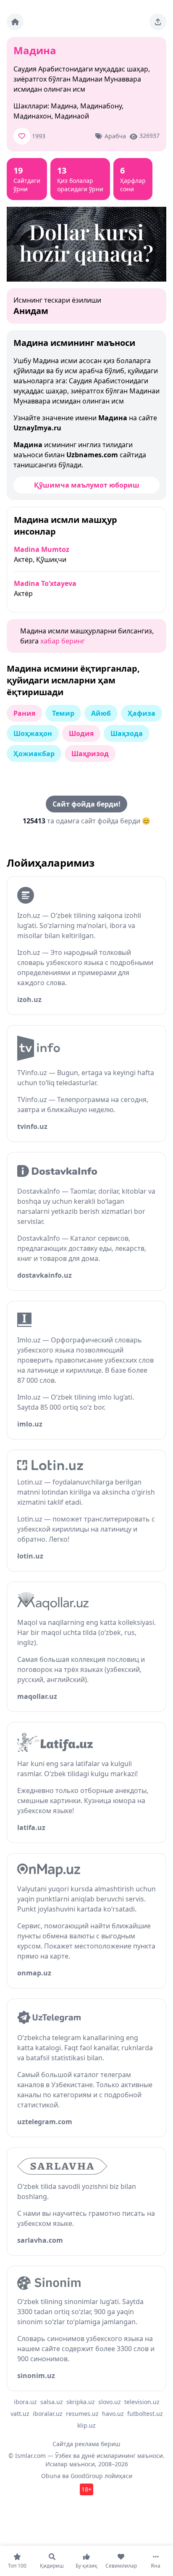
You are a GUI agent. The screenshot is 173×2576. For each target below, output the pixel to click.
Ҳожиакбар (34, 754)
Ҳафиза (142, 713)
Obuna (51, 2476)
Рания (24, 713)
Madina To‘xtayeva (45, 583)
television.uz (142, 2402)
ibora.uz (25, 2402)
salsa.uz (52, 2402)
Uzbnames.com (92, 455)
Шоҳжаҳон (33, 733)
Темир (63, 713)
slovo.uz (110, 2402)
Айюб (101, 713)
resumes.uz (82, 2414)
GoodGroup (87, 2476)
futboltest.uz (145, 2414)
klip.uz (86, 2425)
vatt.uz (20, 2414)
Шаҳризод (90, 754)
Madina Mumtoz (42, 549)
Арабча (115, 136)
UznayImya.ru (37, 428)
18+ (86, 2489)
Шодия (81, 733)
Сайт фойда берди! (86, 804)
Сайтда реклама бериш (86, 2444)
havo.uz (113, 2414)
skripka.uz (81, 2402)
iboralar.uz (48, 2414)
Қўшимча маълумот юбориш (87, 485)
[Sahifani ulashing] (158, 22)
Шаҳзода (127, 733)
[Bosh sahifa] (15, 22)
